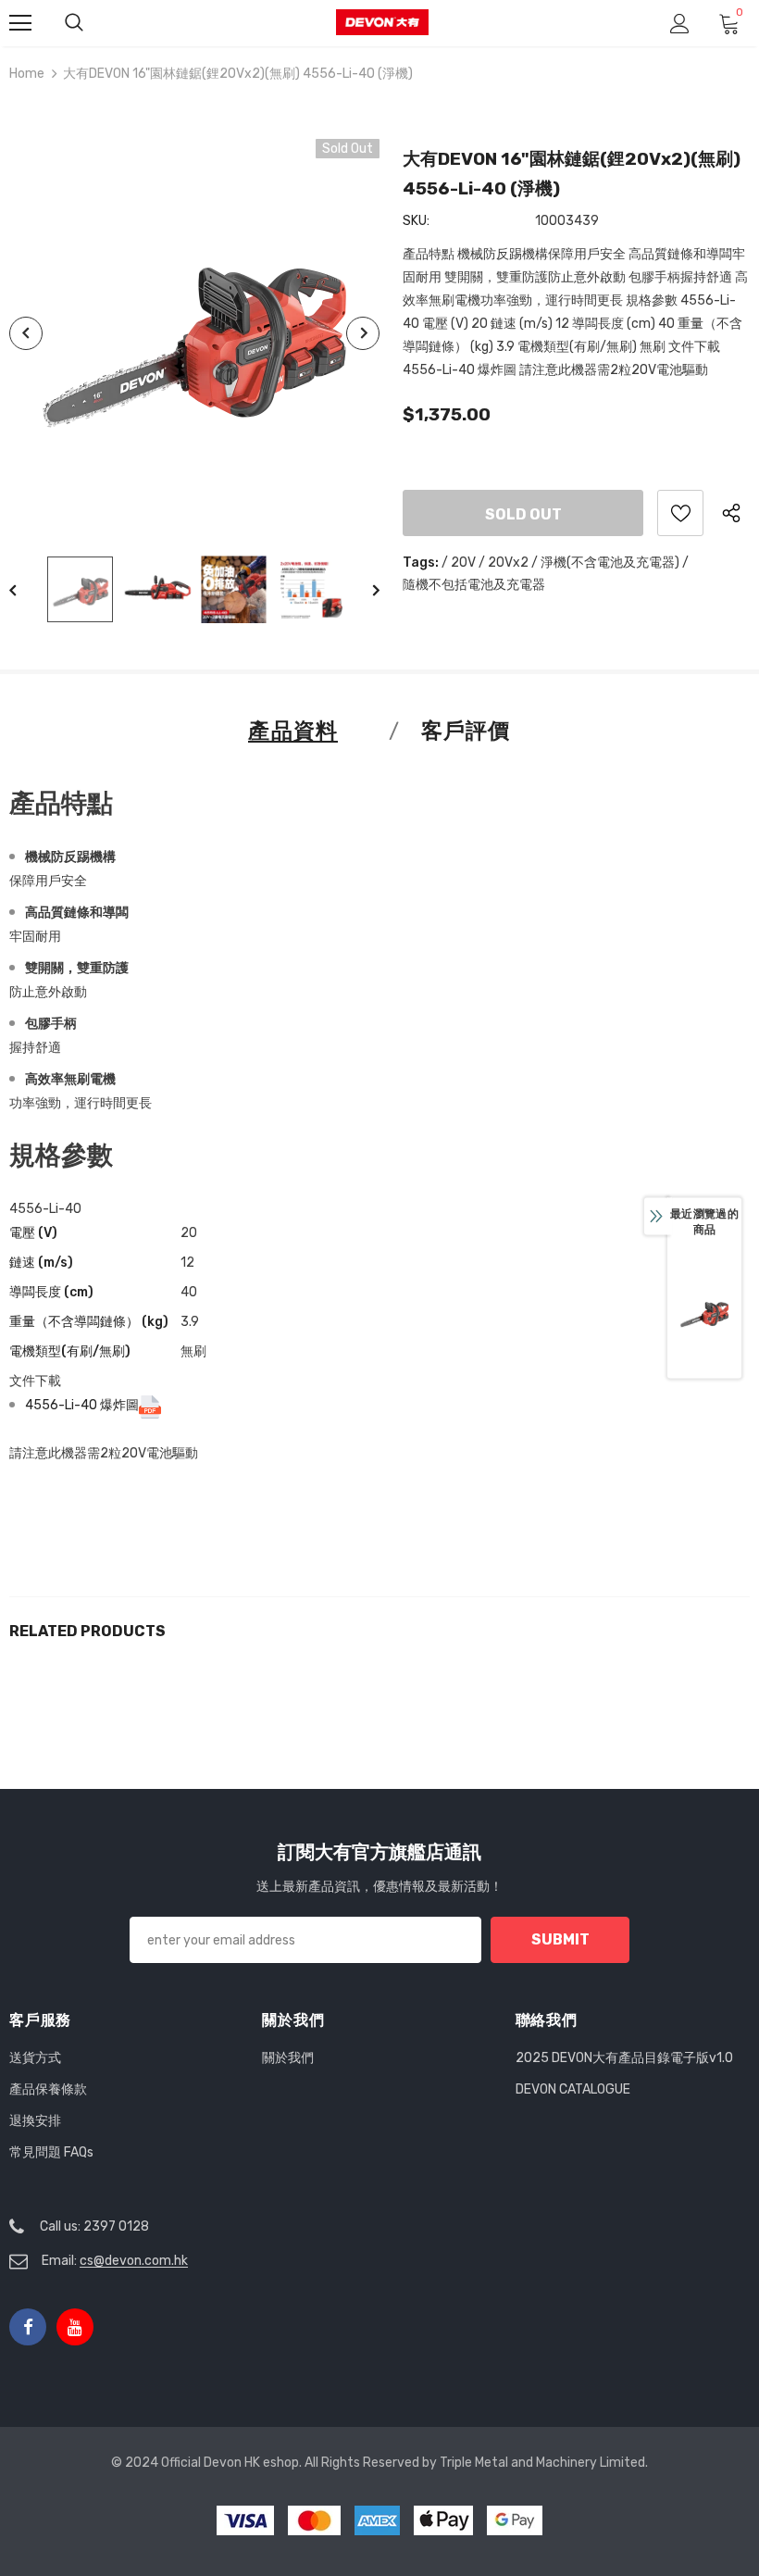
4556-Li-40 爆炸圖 (82, 1405)
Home (27, 74)
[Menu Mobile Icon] (20, 23)
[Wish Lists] (680, 513)
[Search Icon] (74, 23)
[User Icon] (680, 24)
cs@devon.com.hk (134, 2261)
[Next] (363, 333)
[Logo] (382, 23)
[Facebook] (28, 2327)
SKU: (416, 221)
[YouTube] (75, 2327)
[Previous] (26, 333)
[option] (194, 333)
